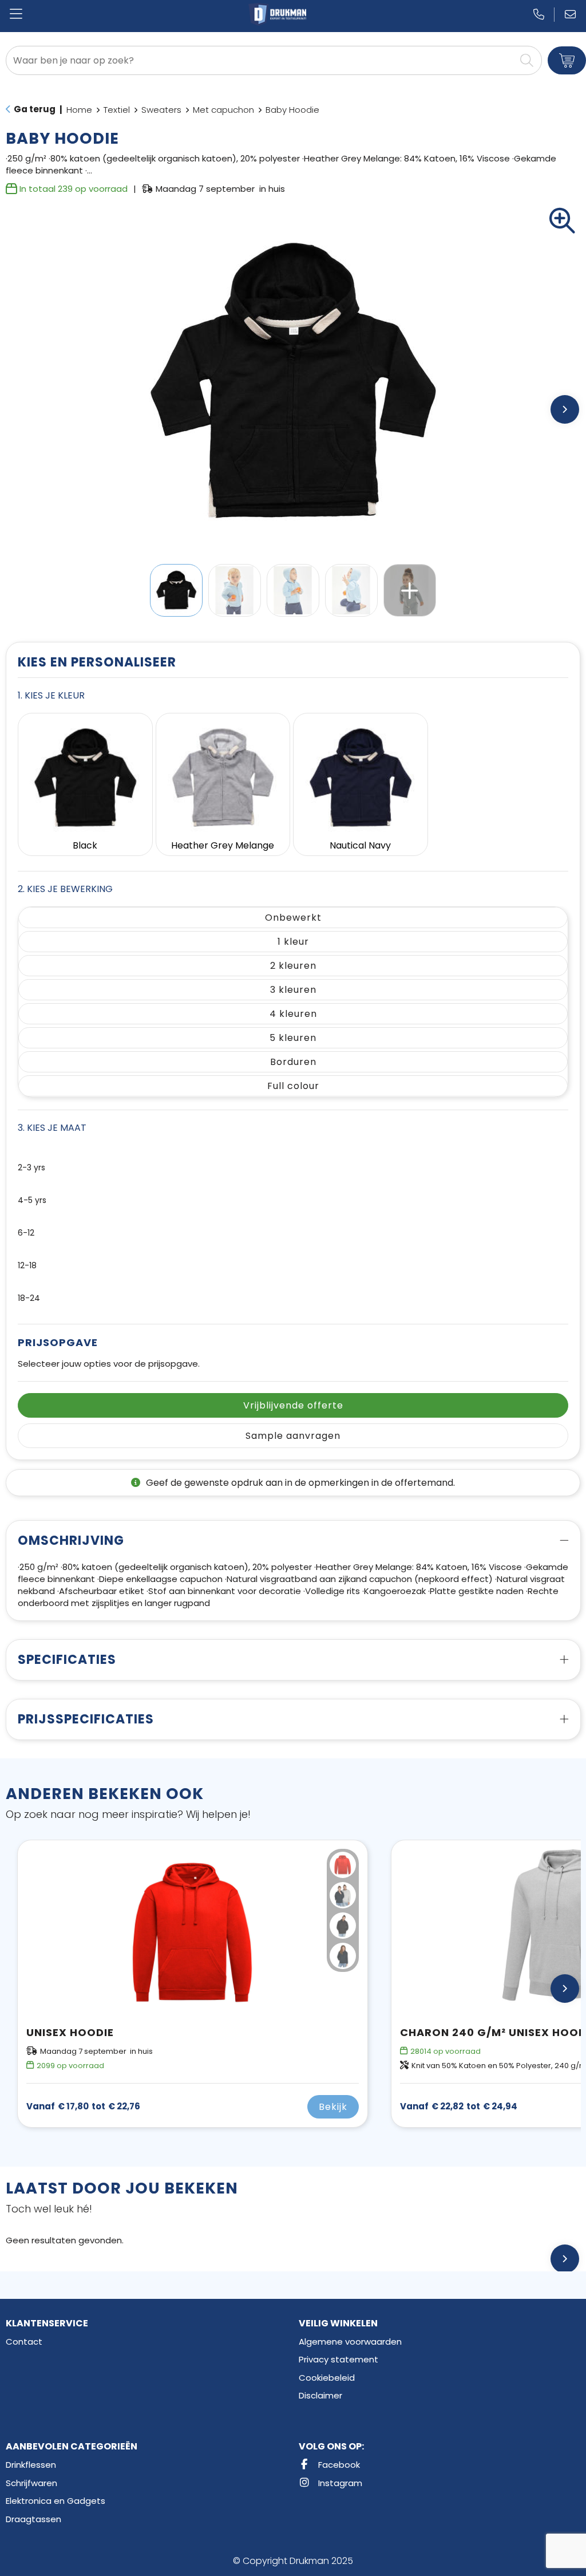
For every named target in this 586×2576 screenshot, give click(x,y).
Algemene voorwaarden (350, 2342)
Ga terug (35, 109)
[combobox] (261, 60)
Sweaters (161, 110)
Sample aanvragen (293, 1436)
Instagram (339, 2483)
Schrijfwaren (31, 2483)
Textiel (117, 110)
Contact (24, 2342)
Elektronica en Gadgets (56, 2501)
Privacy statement (338, 2359)
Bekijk (333, 2107)
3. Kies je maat (52, 1128)
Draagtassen (33, 2519)
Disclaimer (320, 2395)
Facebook (338, 2465)
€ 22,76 (83, 2106)
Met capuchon (223, 110)
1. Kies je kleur (51, 695)
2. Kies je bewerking (65, 889)
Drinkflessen (31, 2465)
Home (79, 110)
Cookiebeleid (327, 2378)
